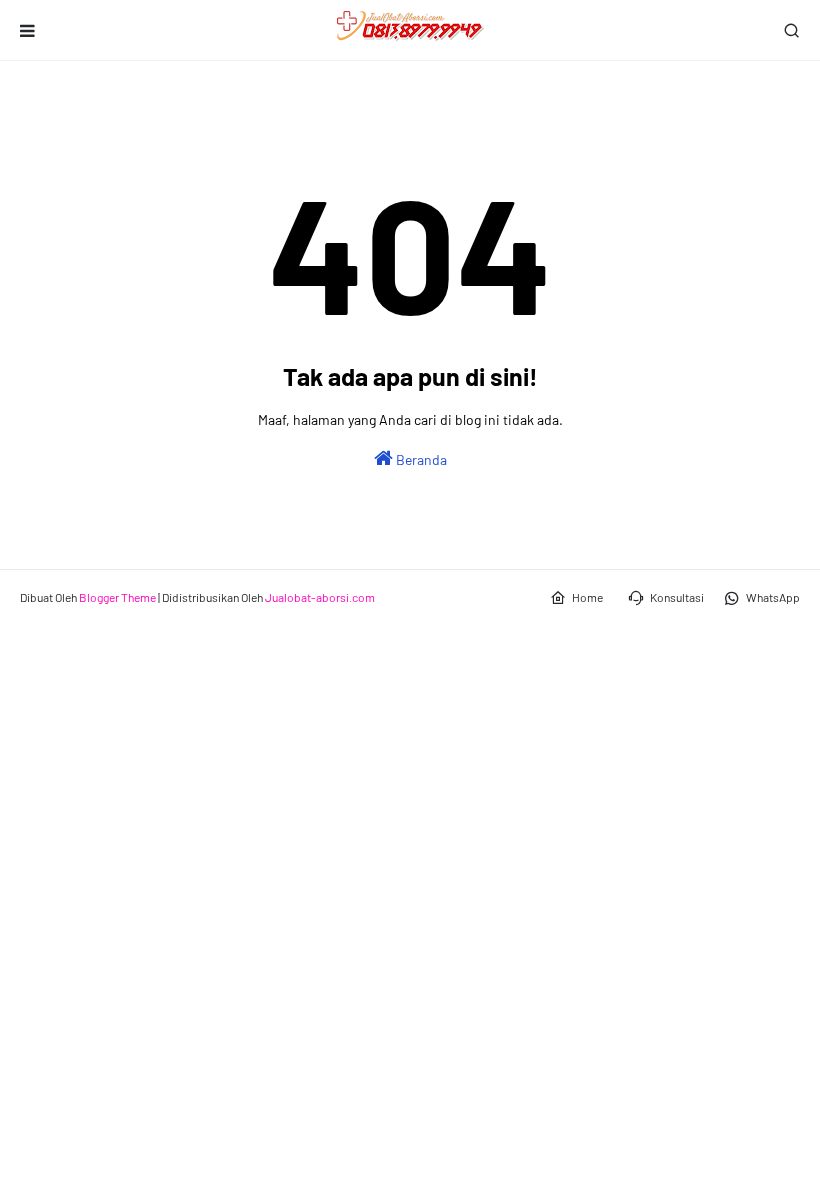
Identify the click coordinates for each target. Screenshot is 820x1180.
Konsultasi (677, 597)
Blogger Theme (117, 597)
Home (587, 597)
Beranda (420, 459)
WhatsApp (773, 597)
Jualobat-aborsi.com (320, 597)
